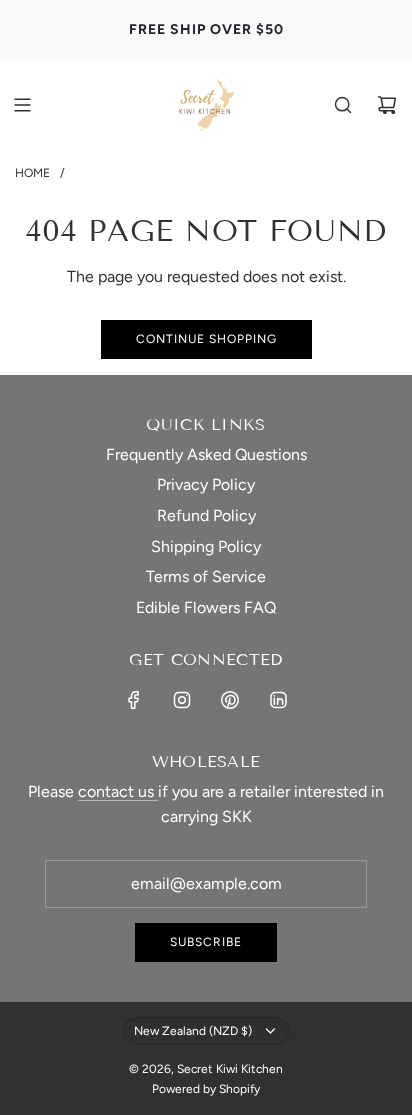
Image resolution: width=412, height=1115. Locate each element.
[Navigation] (22, 105)
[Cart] (387, 105)
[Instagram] (182, 700)
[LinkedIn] (278, 700)
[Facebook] (134, 700)
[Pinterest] (230, 700)
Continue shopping (206, 339)
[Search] (343, 105)
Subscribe (206, 942)
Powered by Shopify (206, 1089)
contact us (118, 791)
